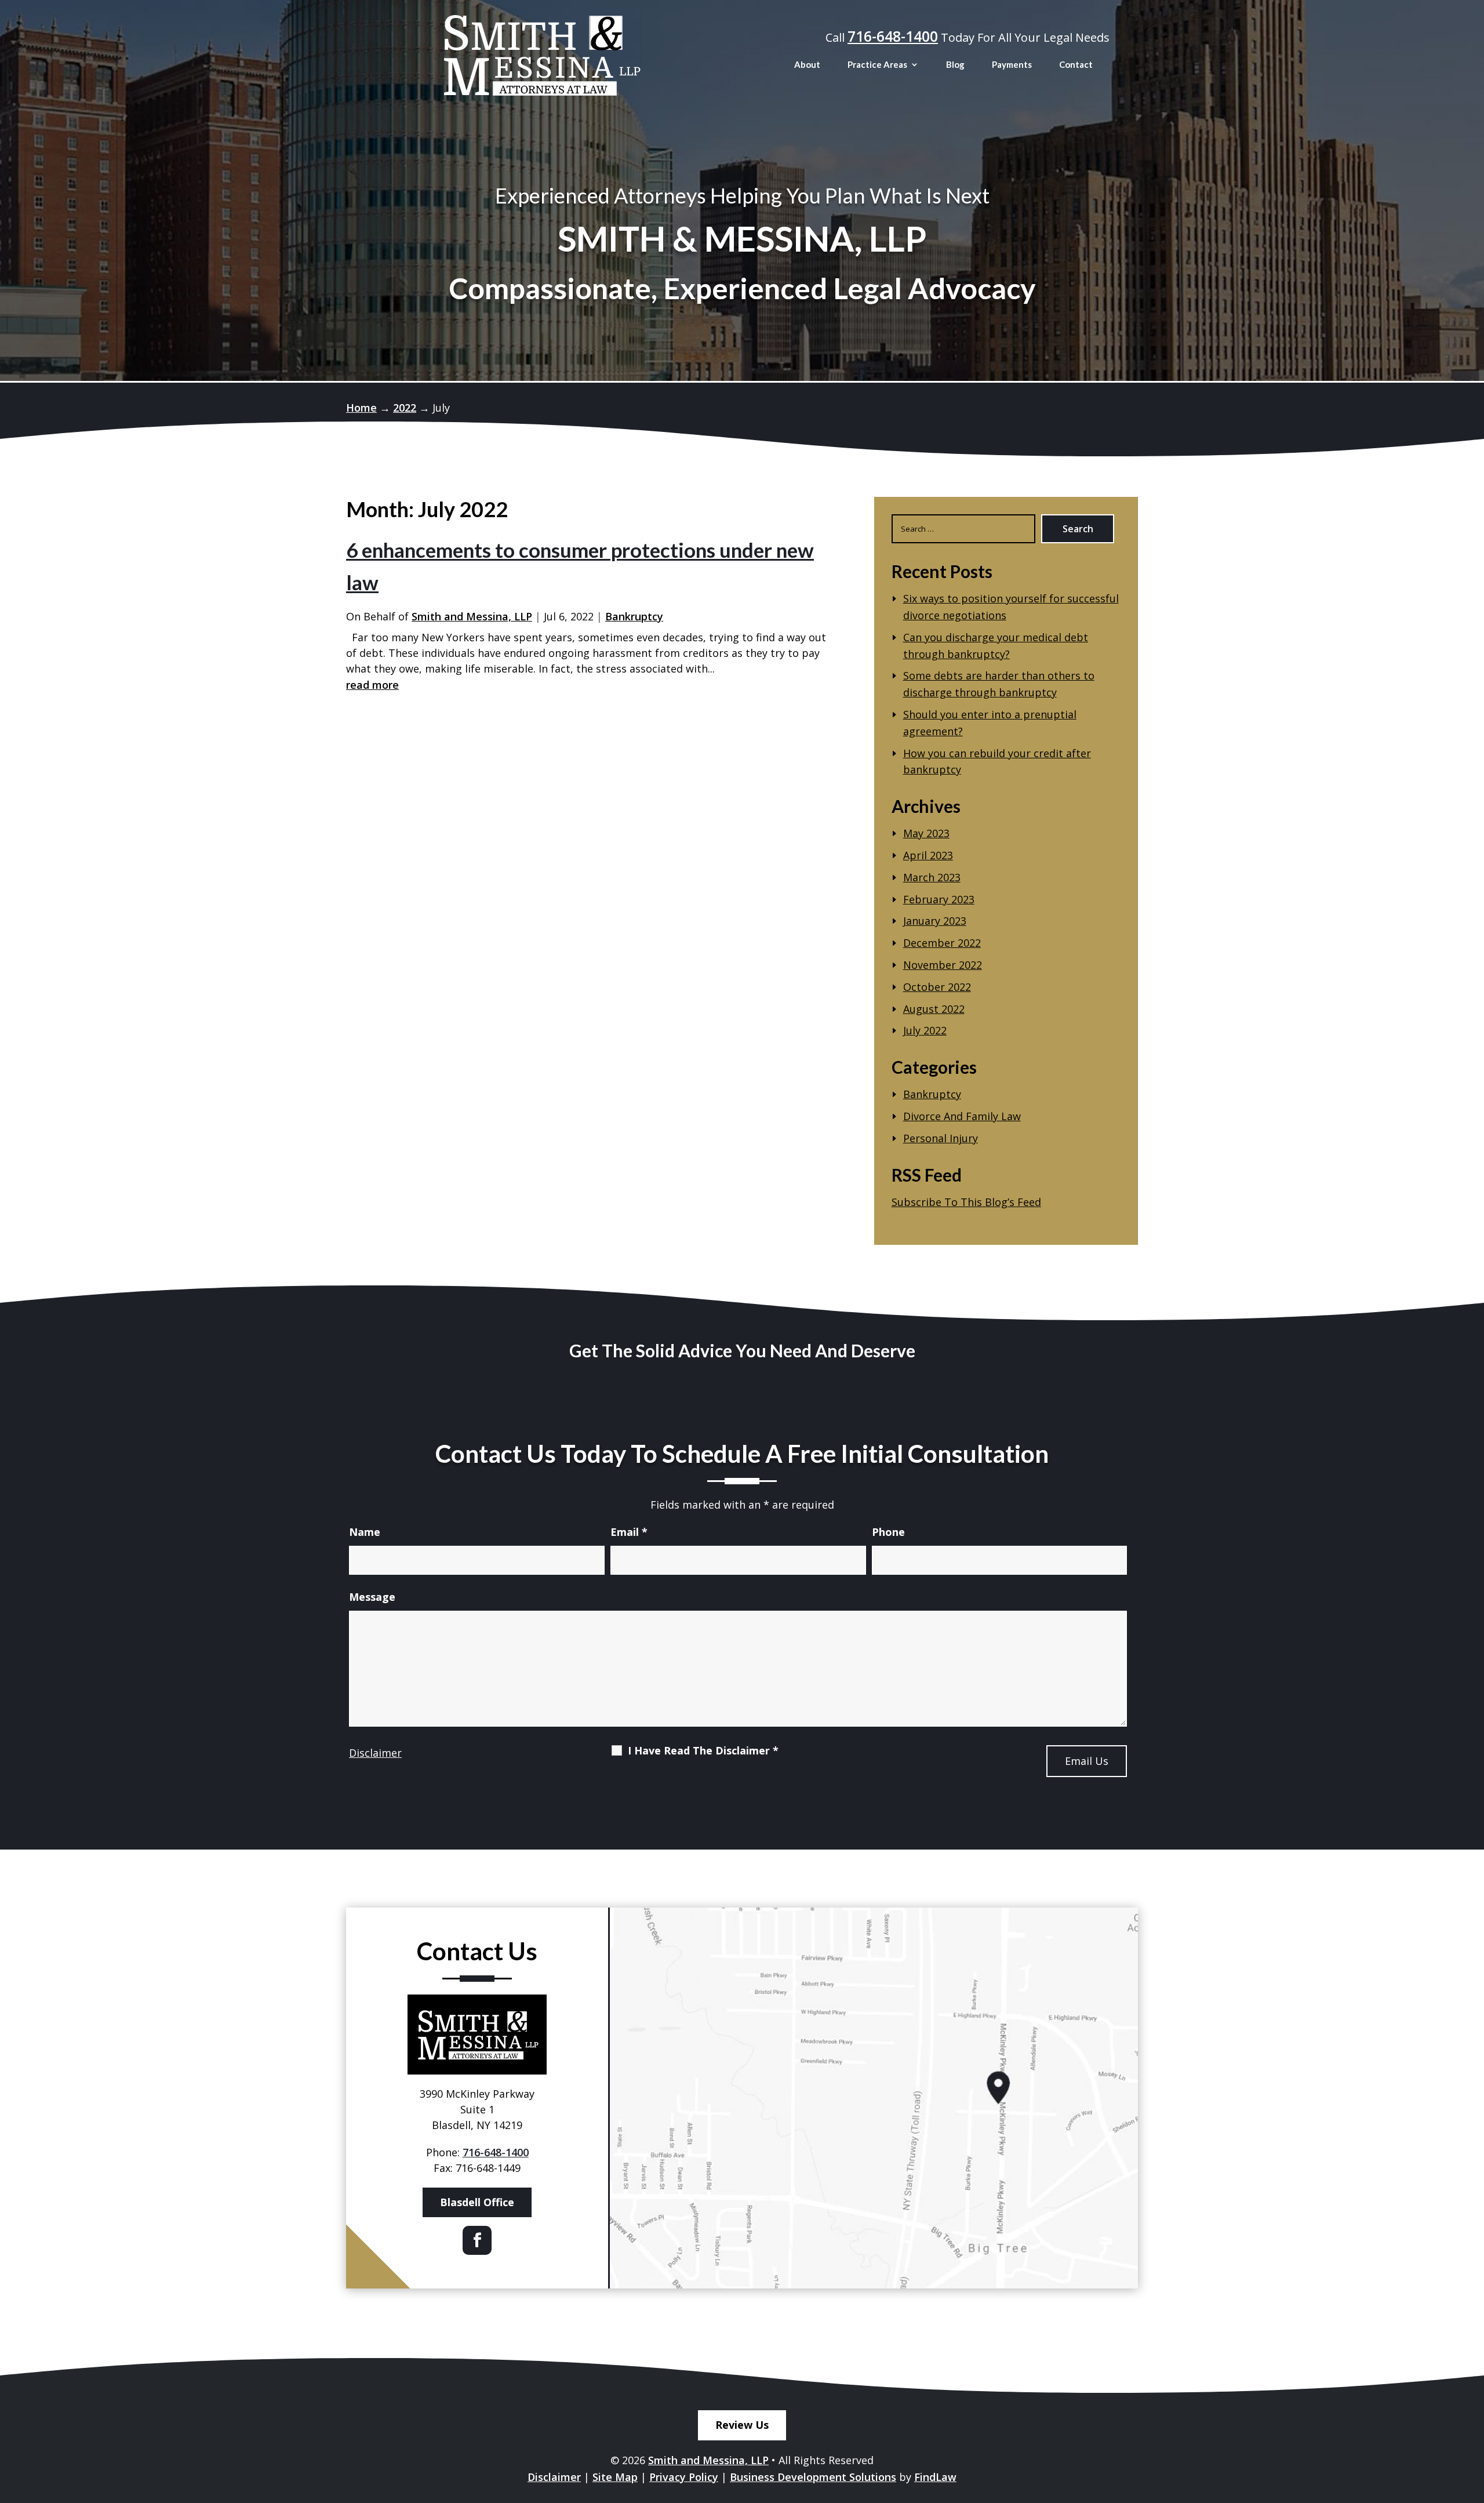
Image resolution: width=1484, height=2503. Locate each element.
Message (372, 1597)
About (807, 64)
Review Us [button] (742, 2425)
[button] (1472, 2419)
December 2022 (942, 943)
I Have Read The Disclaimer (703, 1750)
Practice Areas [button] (877, 64)
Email (629, 1532)
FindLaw (935, 2477)
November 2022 (943, 965)
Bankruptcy (634, 616)
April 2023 (928, 855)
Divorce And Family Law (962, 1116)
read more (372, 685)
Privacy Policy (684, 2477)
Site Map (615, 2477)
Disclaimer (375, 1753)
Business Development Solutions (813, 2477)
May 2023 (926, 833)
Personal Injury (941, 1138)
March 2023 (932, 877)
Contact (1076, 64)
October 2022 (937, 987)
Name (365, 1532)
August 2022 (934, 1009)
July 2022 (925, 1030)
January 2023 (935, 921)
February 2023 (939, 899)
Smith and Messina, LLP (472, 616)
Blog (955, 64)
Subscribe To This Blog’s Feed (966, 1202)
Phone (888, 1532)
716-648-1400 (893, 36)
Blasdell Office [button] (477, 2202)
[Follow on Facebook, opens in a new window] (477, 2240)
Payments (1012, 64)
